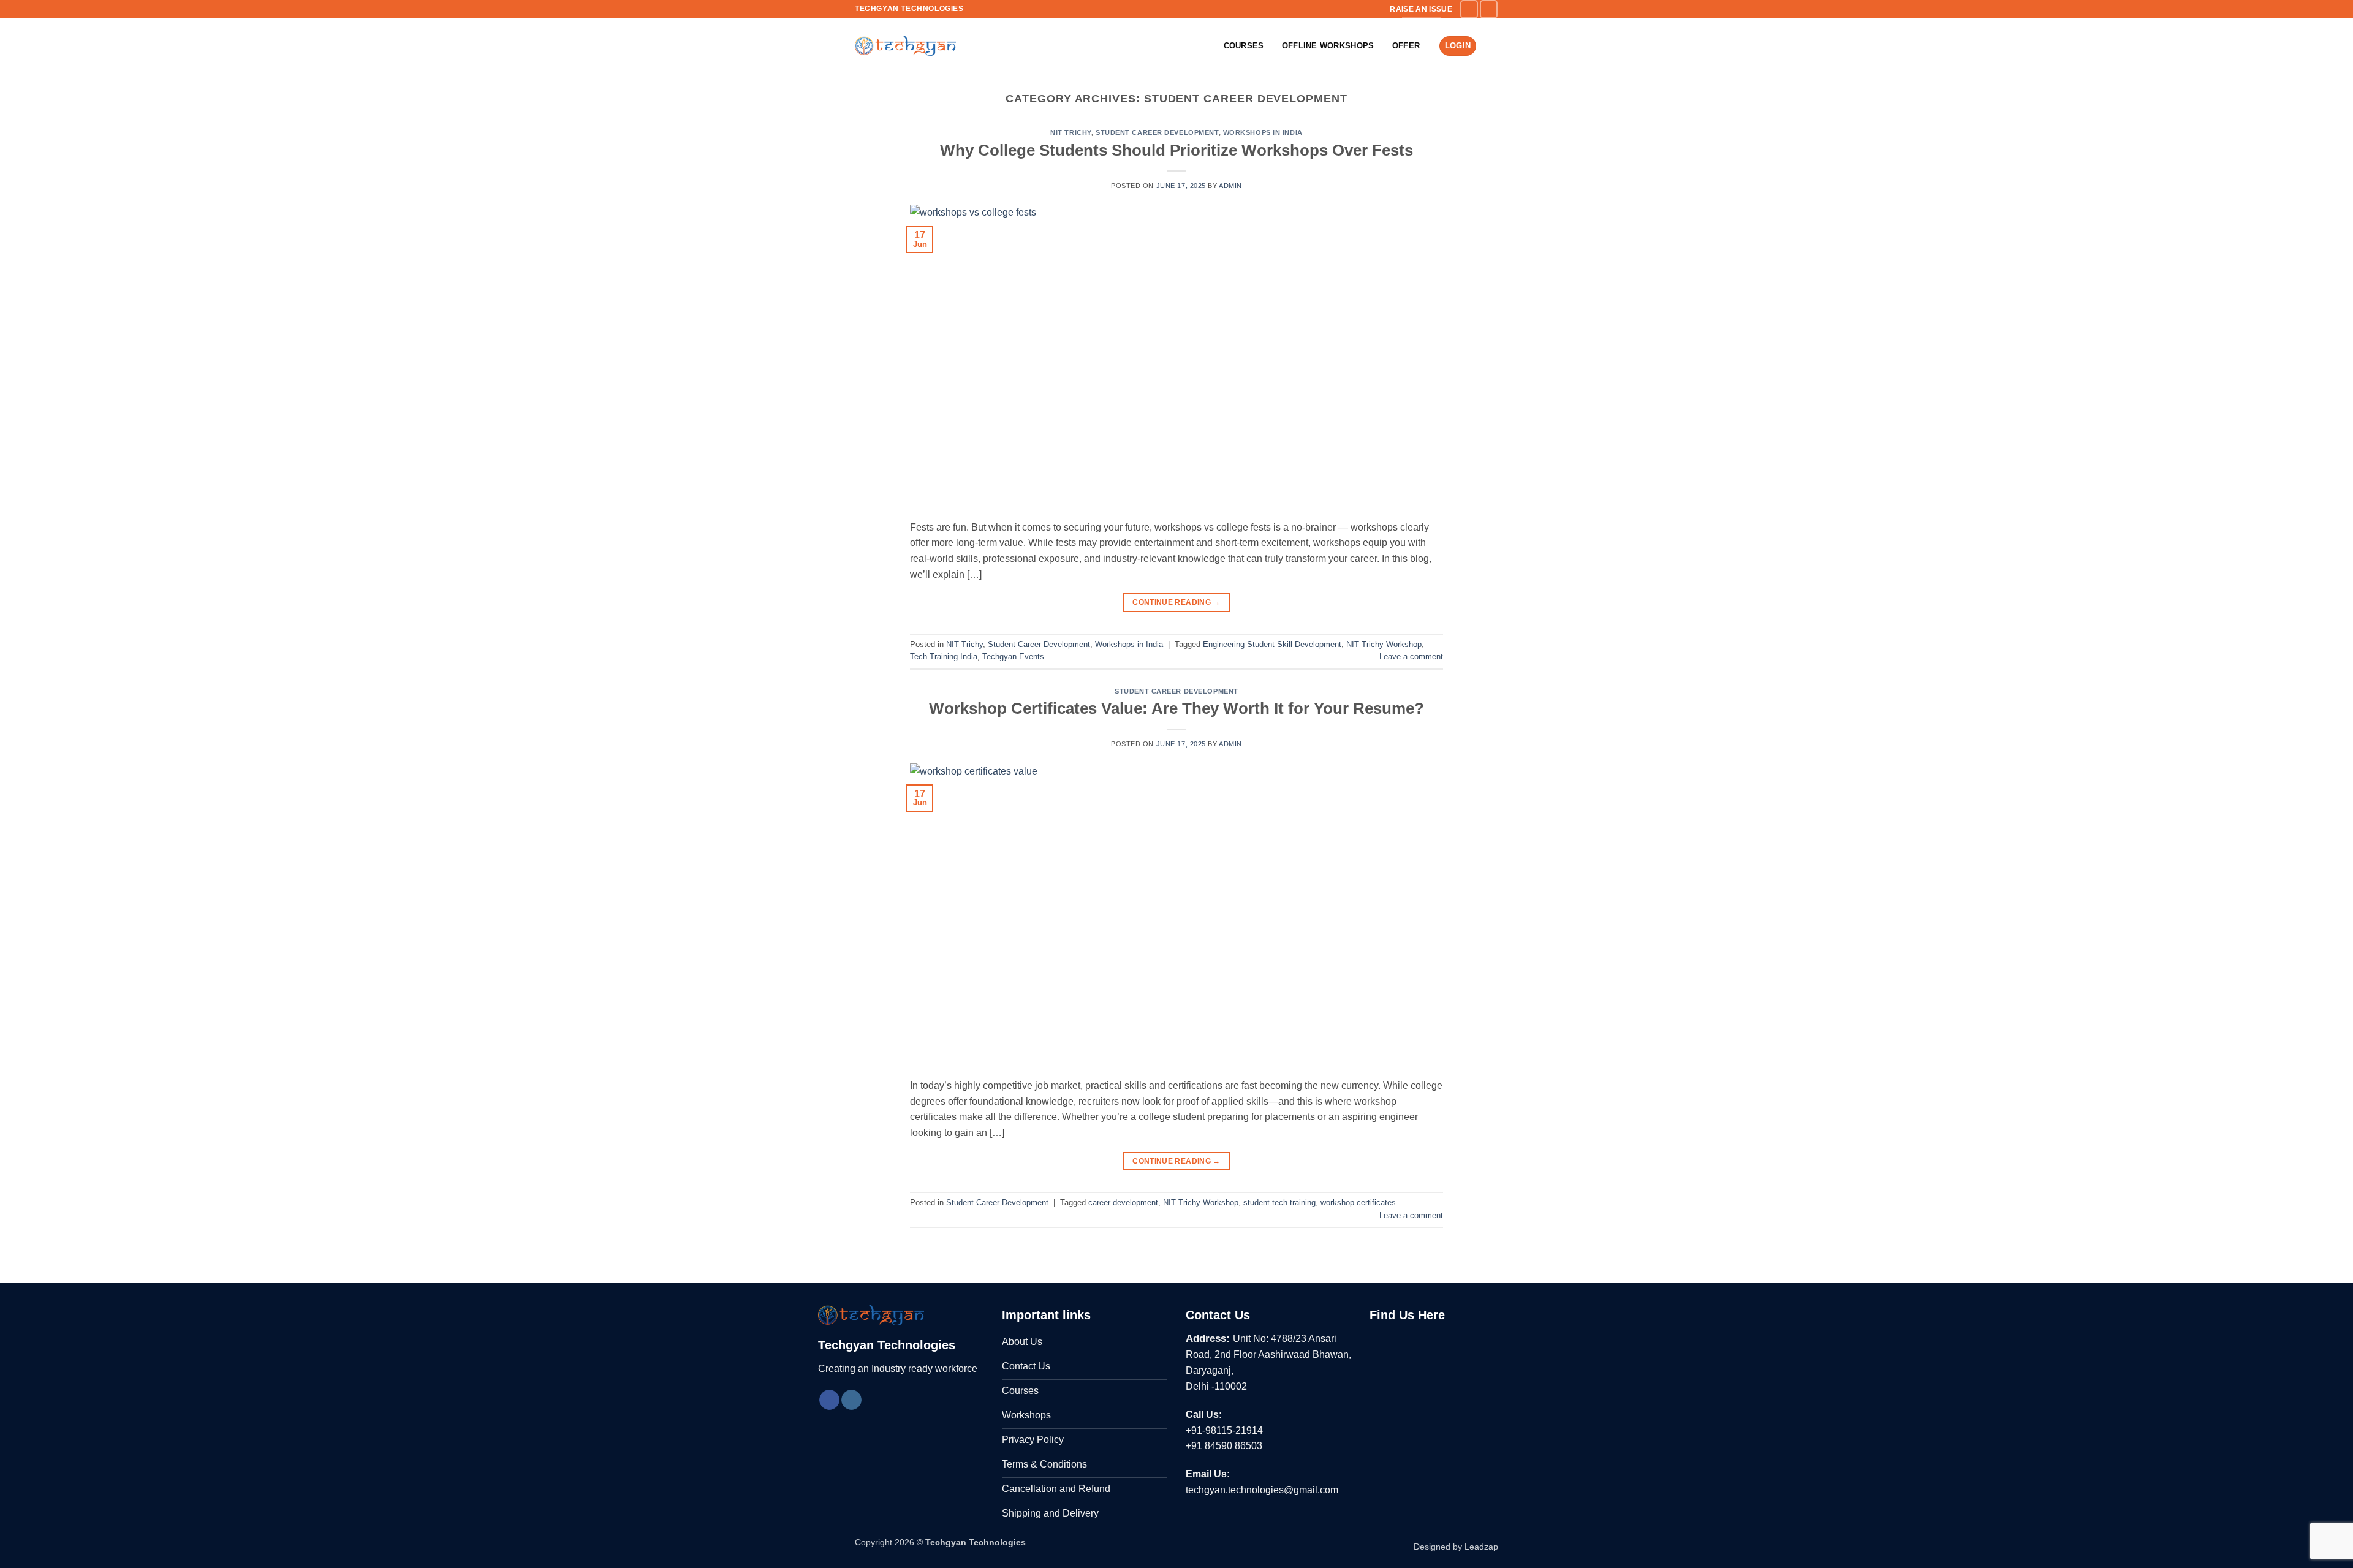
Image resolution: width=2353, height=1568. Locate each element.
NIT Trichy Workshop (1384, 644)
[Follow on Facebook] (1469, 9)
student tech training (1279, 1203)
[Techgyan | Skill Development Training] (905, 46)
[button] (1492, 46)
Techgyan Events (1013, 657)
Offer (1406, 46)
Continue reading (1176, 602)
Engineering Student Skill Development (1272, 644)
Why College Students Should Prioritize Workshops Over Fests (1176, 150)
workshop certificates (1358, 1203)
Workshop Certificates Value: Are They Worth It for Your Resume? (1176, 708)
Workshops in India (1263, 132)
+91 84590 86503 (1224, 1446)
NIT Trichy (1071, 132)
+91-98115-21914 (1224, 1430)
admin (1230, 186)
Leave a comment (1411, 657)
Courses (1244, 46)
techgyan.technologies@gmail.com (1262, 1490)
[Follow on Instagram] (1489, 9)
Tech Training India (944, 657)
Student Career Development (1157, 132)
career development (1123, 1203)
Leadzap (1481, 1547)
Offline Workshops (1328, 46)
